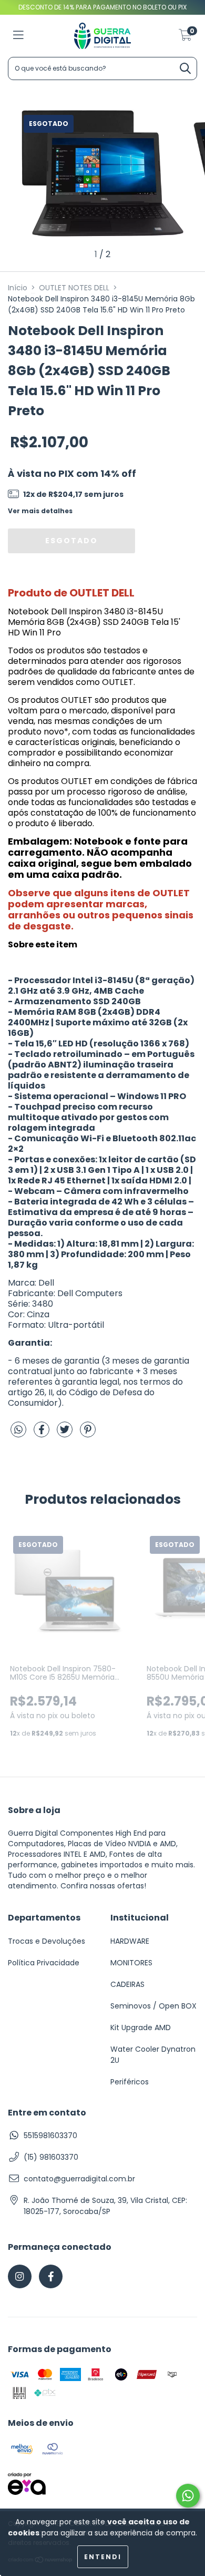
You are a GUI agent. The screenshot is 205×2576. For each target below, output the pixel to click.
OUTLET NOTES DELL (74, 288)
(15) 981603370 (51, 2157)
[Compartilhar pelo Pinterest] (88, 1434)
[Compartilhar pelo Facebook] (43, 1434)
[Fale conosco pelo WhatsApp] (188, 2496)
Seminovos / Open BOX (153, 2006)
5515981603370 (50, 2136)
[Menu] (18, 36)
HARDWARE (130, 1941)
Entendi (103, 2557)
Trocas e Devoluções (47, 1941)
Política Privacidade (44, 1963)
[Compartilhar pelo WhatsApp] (18, 1431)
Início (18, 288)
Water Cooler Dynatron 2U (153, 2055)
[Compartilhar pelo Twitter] (66, 1434)
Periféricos (130, 2082)
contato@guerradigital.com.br (79, 2179)
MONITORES (131, 1963)
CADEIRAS (127, 1984)
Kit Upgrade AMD (141, 2028)
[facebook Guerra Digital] (51, 2276)
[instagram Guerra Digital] (20, 2276)
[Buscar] (185, 69)
